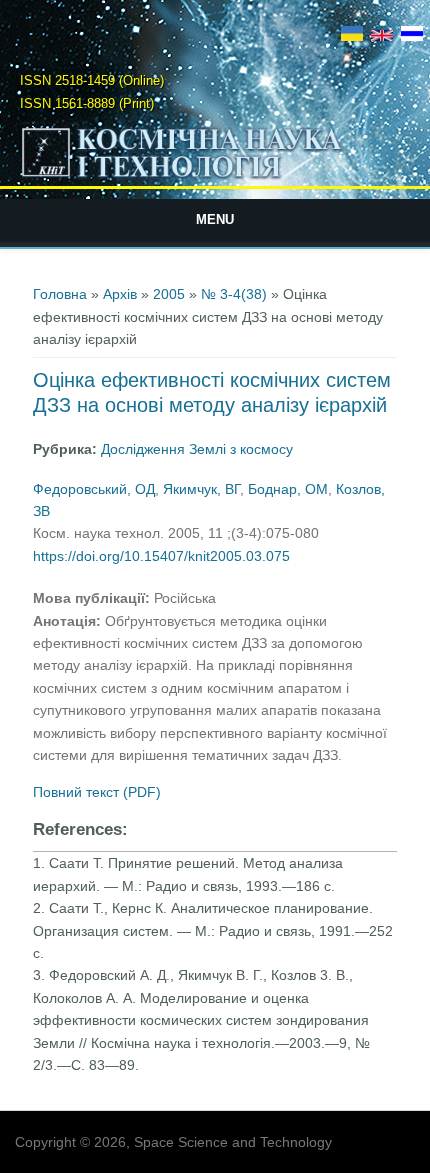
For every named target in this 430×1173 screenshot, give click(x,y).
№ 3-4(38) (234, 294)
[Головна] (215, 177)
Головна (60, 294)
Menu (215, 219)
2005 (169, 294)
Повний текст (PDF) (97, 792)
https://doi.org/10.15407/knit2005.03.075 (161, 556)
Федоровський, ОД (94, 489)
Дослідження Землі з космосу (197, 449)
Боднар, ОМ (288, 489)
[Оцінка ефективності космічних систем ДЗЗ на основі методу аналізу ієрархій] (352, 36)
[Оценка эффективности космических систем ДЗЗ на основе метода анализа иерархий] (412, 36)
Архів (120, 294)
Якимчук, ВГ (201, 489)
